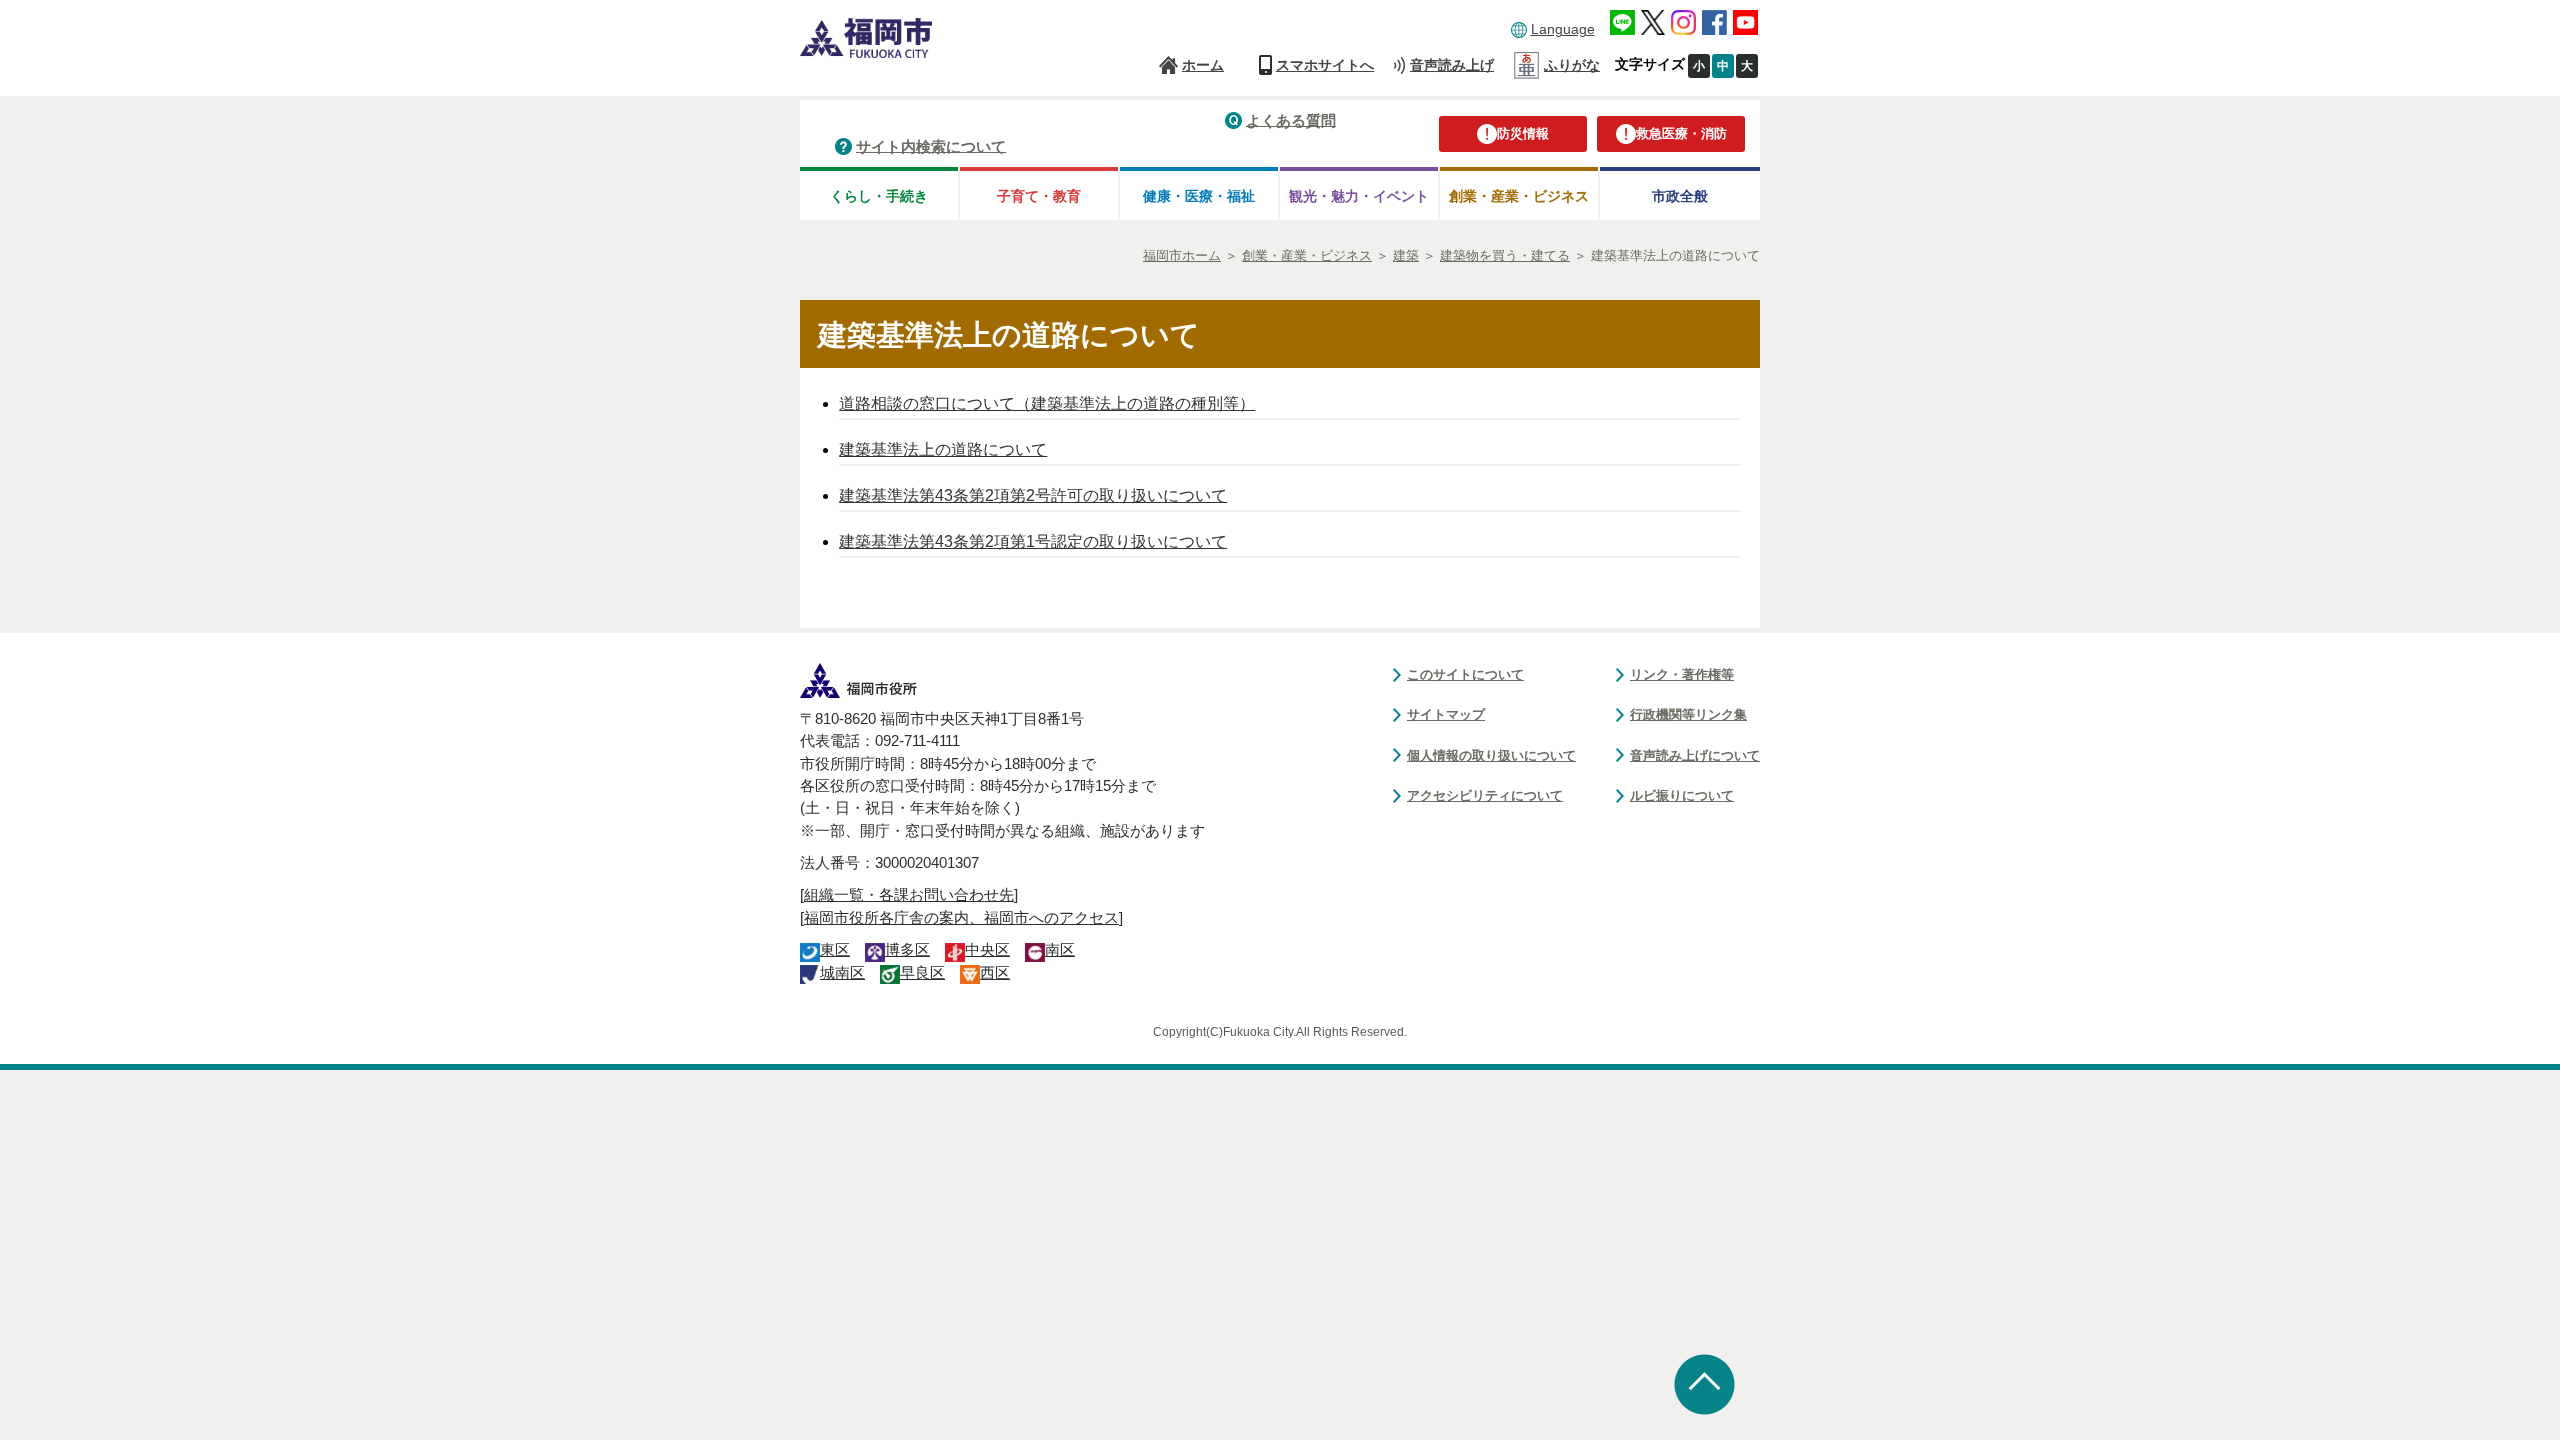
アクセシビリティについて (1485, 795)
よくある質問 (1291, 119)
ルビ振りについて (1682, 795)
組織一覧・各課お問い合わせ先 (909, 895)
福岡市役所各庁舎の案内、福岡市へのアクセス (961, 918)
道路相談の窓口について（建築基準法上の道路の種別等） (1047, 403)
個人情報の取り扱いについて (1491, 755)
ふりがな (1572, 65)
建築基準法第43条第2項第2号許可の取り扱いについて (1033, 495)
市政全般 (1680, 196)
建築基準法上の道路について (943, 449)
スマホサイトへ (1325, 65)
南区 (1060, 950)
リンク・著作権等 (1682, 674)
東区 (835, 950)
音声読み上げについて (1695, 755)
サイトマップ (1446, 714)
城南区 (842, 973)
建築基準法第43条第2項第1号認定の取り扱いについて (1033, 541)
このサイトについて (1465, 674)
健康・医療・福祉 (1199, 196)
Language (1563, 29)
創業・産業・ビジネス (1519, 196)
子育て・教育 (1039, 196)
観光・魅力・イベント (1359, 196)
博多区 (907, 950)
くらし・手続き (879, 196)
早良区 (922, 973)
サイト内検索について (931, 145)
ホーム (1203, 65)
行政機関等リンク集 (1688, 714)
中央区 (987, 950)
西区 (995, 973)
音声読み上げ (1452, 65)
